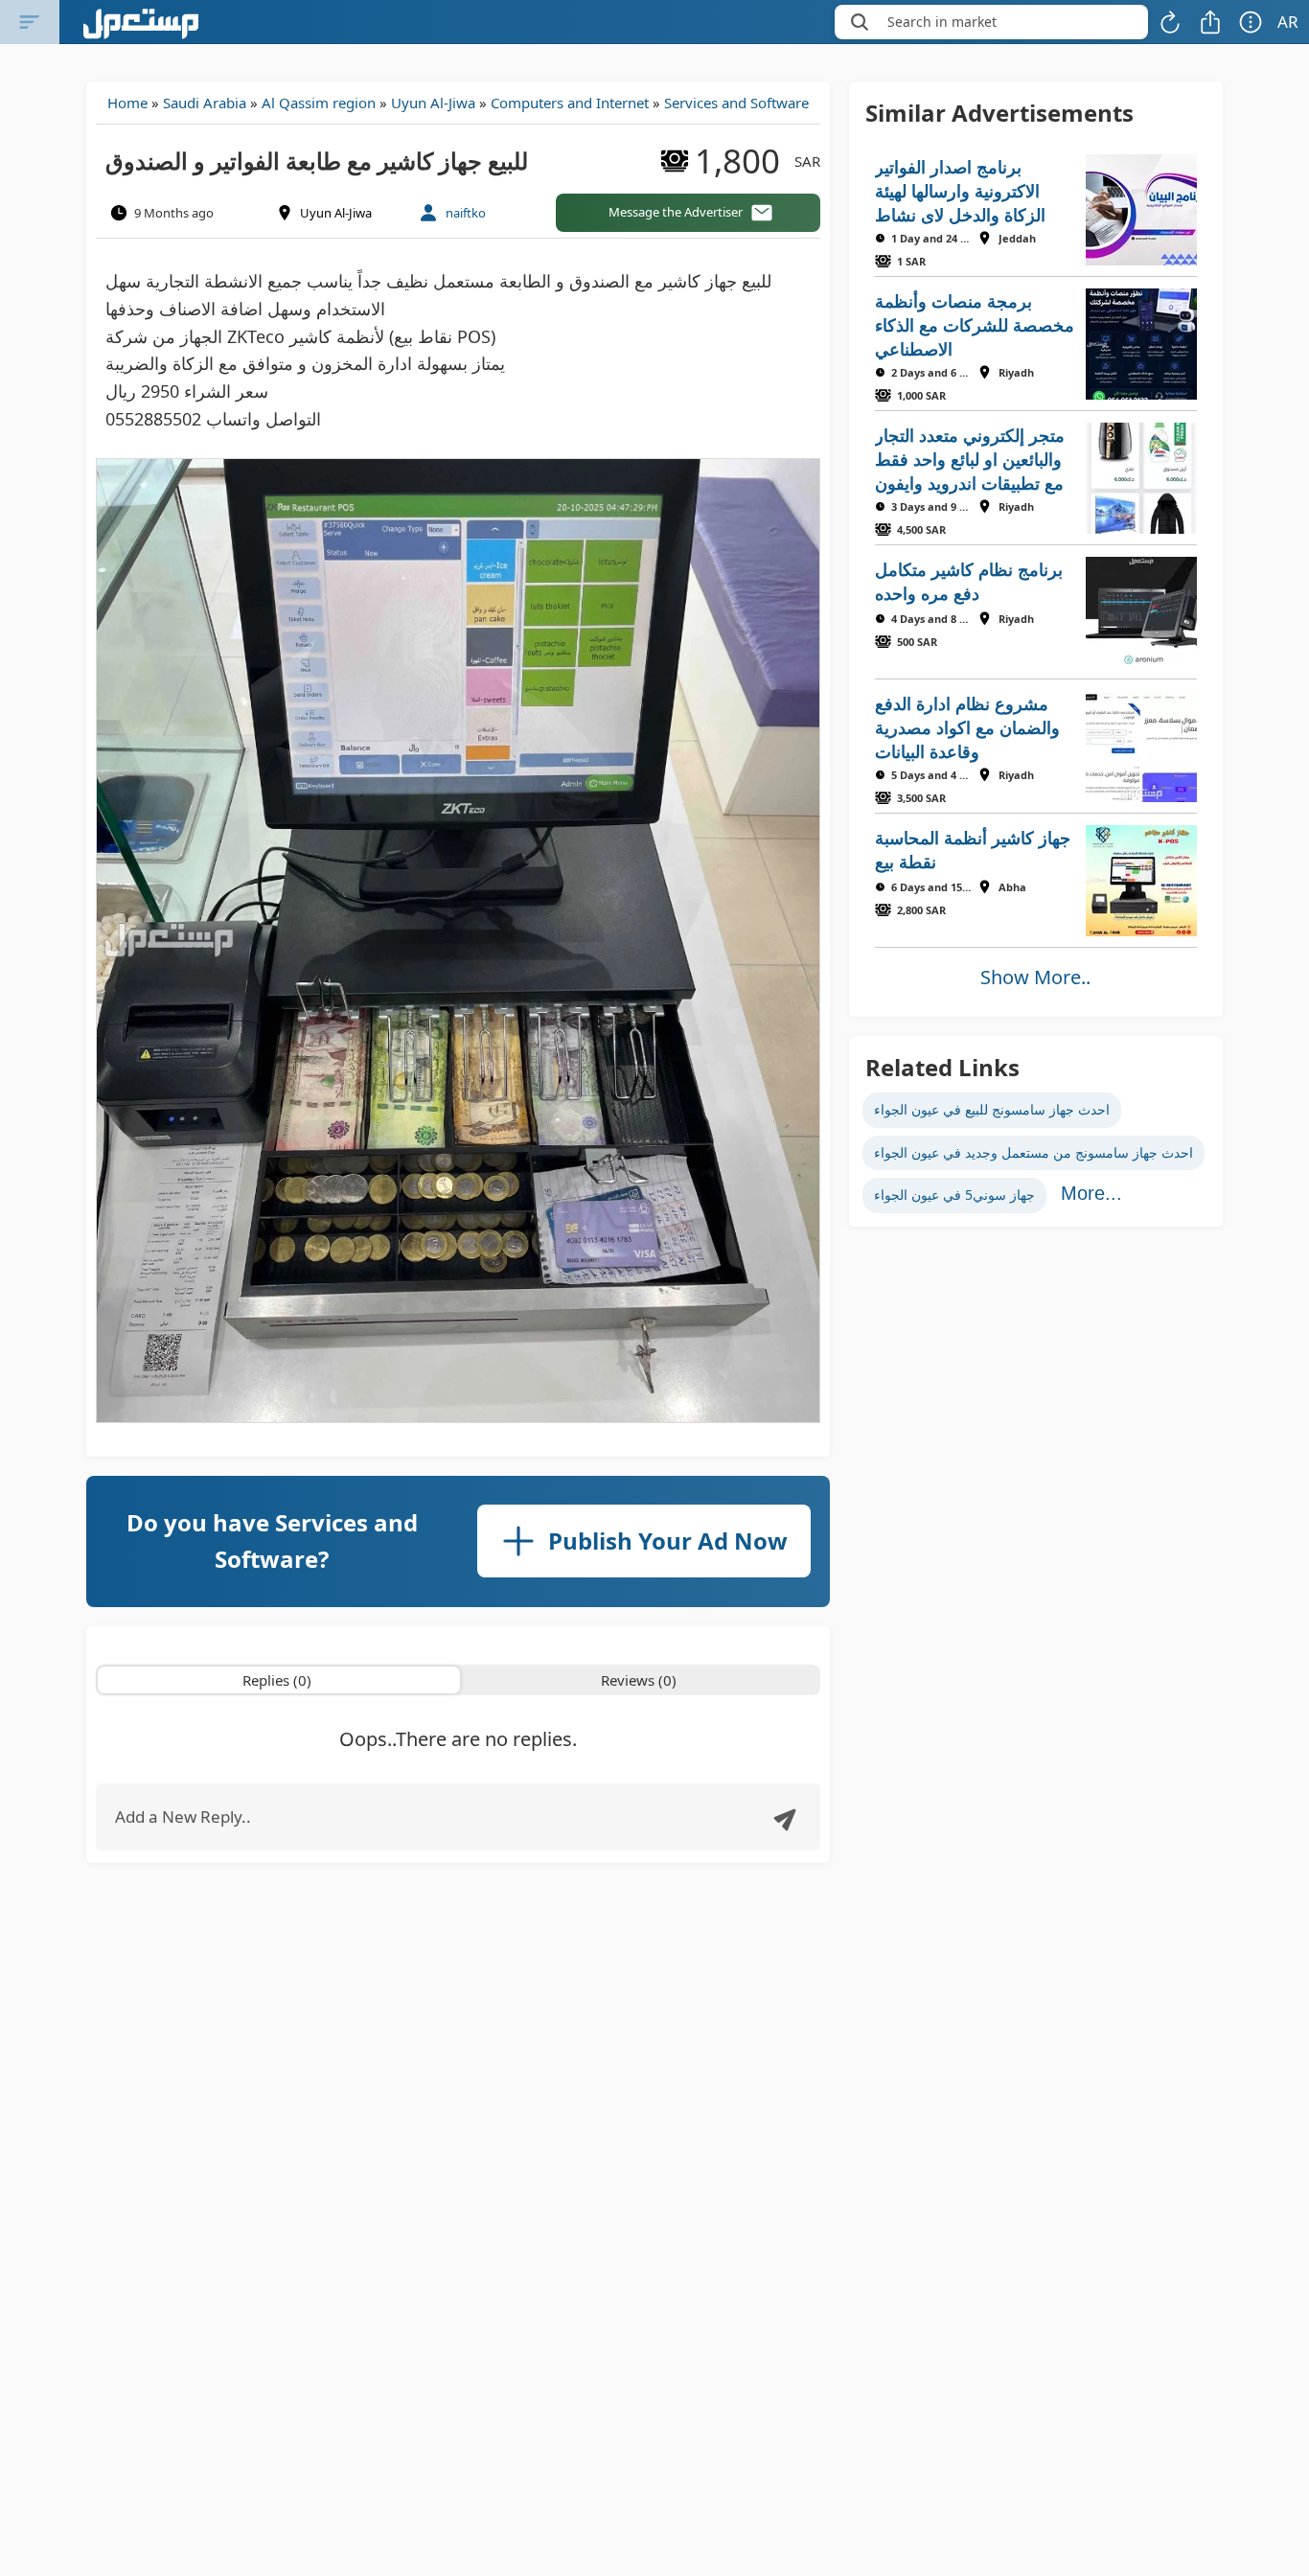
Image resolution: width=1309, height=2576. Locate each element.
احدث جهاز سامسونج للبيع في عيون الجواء (992, 1109)
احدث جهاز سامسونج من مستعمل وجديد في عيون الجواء (1033, 1152)
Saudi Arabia (205, 103)
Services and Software (736, 103)
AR (1288, 22)
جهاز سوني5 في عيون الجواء (954, 1195)
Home (127, 103)
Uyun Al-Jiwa (433, 103)
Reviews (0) (639, 1680)
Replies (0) (277, 1680)
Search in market (942, 22)
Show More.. (1035, 977)
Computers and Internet (570, 103)
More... (1091, 1193)
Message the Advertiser (676, 212)
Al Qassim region (319, 103)
